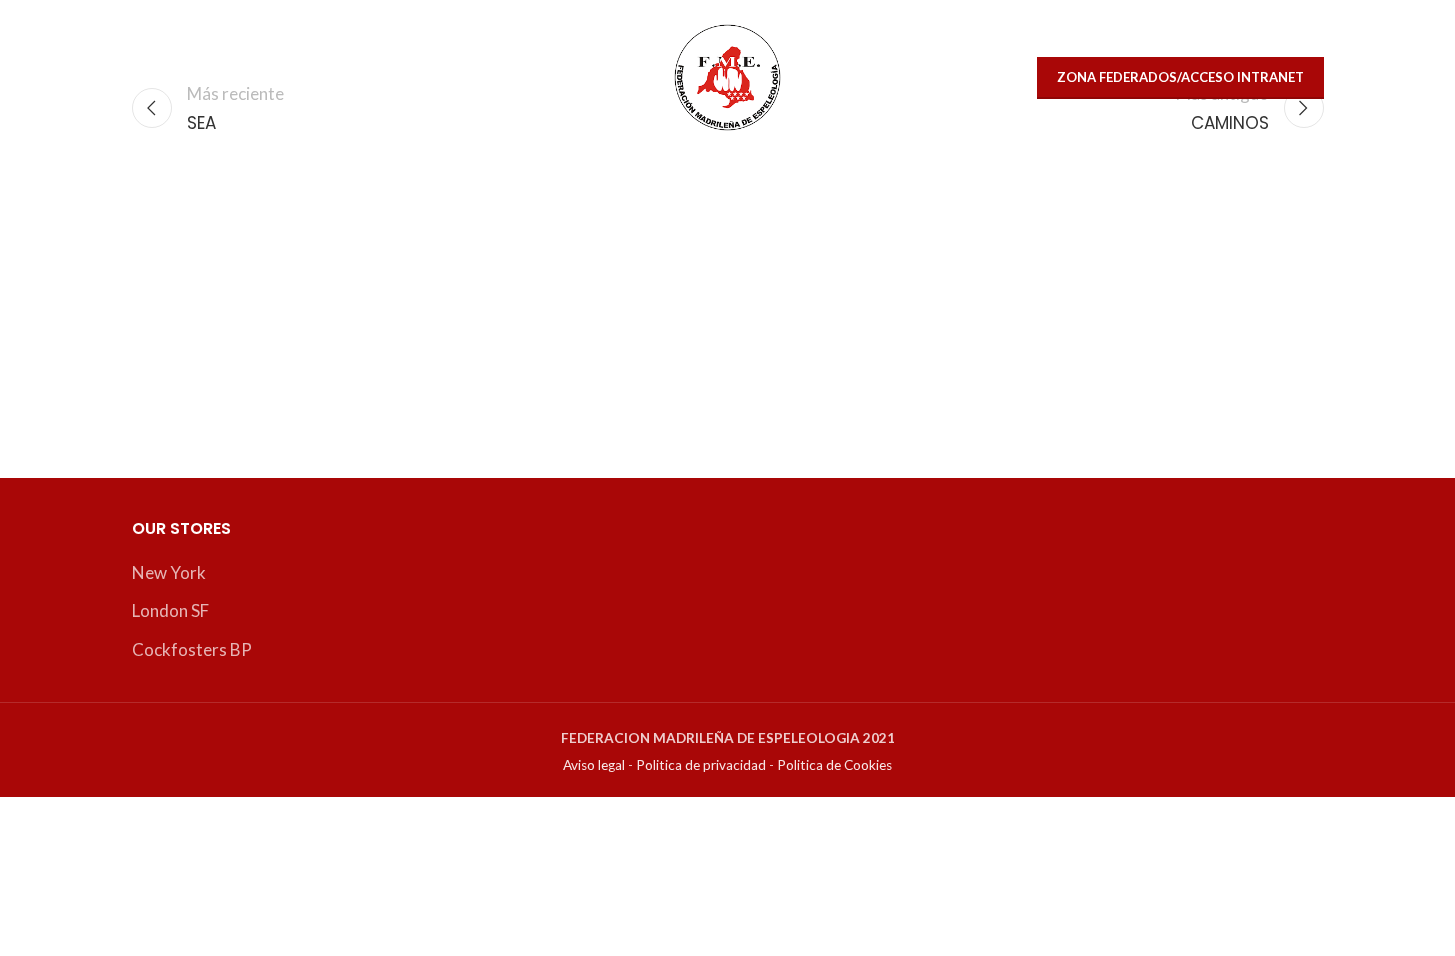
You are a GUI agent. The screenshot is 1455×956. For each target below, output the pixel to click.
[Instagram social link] (196, 77)
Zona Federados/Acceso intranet (1180, 77)
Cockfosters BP (192, 649)
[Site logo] (727, 75)
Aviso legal (594, 765)
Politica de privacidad (701, 765)
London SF (170, 610)
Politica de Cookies (834, 765)
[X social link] (154, 77)
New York (169, 572)
